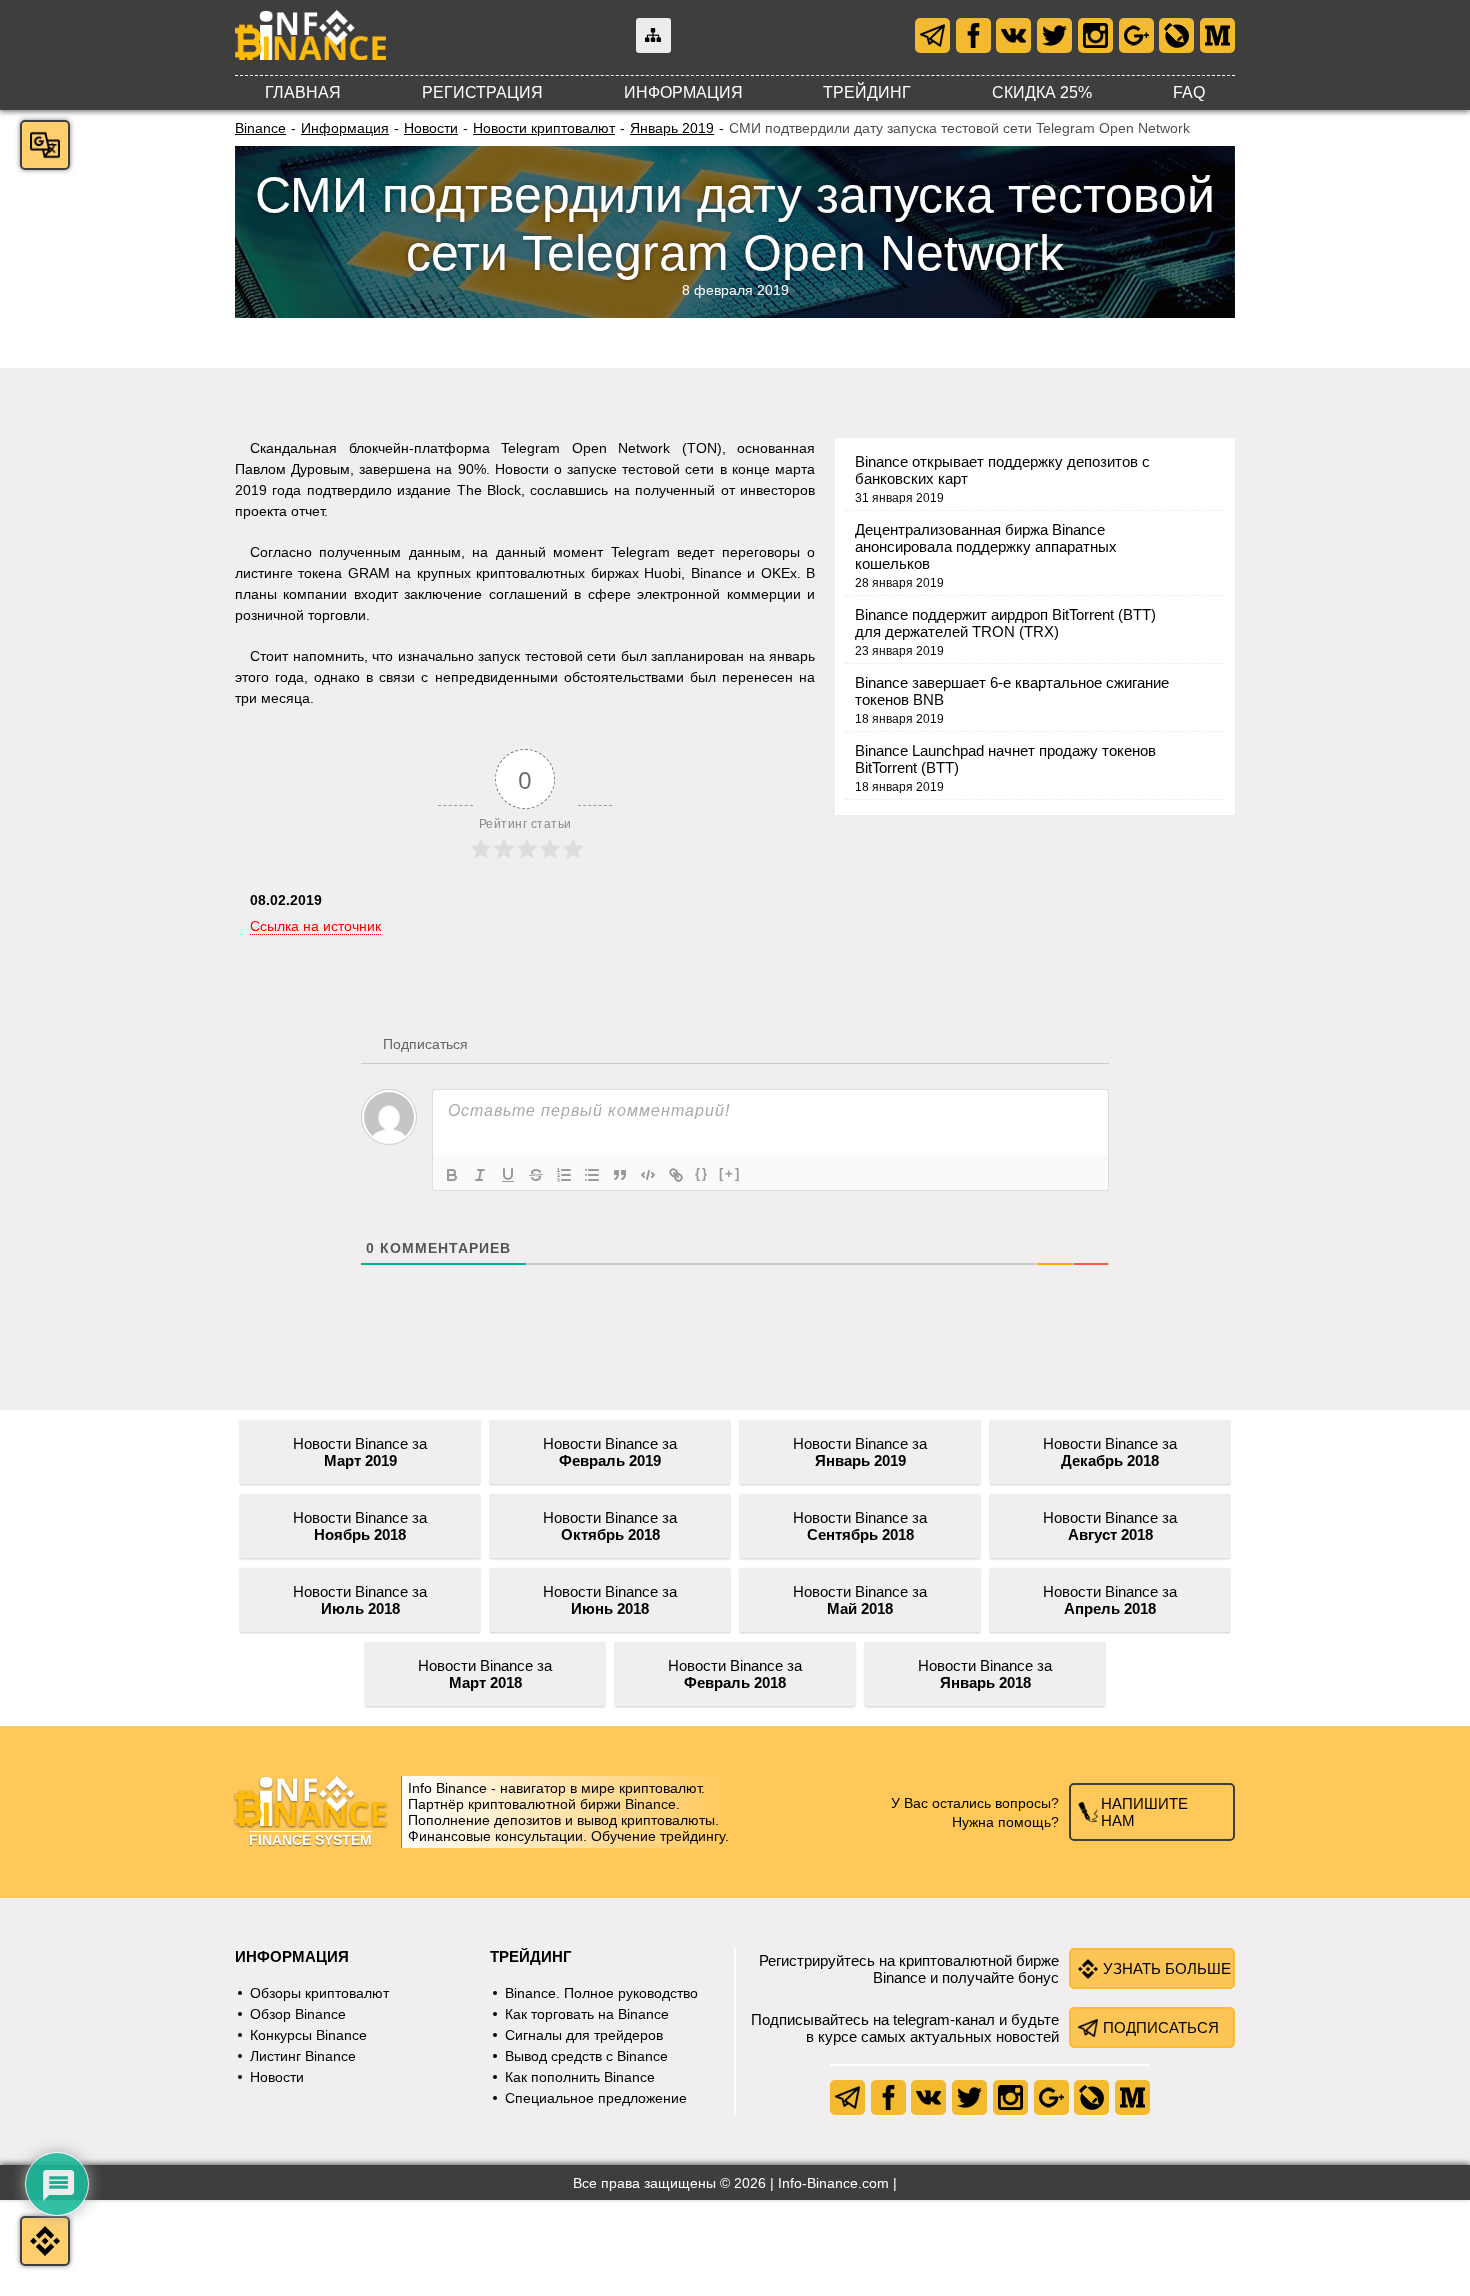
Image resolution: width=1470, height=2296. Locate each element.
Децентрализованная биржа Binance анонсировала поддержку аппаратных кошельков (986, 546)
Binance (260, 128)
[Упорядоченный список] (564, 1175)
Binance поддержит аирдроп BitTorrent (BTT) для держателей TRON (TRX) (1005, 623)
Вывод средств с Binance (586, 2056)
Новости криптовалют (544, 128)
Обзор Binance (298, 2014)
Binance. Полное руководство (601, 1993)
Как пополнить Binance (580, 2077)
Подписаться (1161, 2027)
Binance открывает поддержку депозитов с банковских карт (1002, 470)
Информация (683, 92)
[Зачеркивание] (536, 1175)
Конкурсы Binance (308, 2035)
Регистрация (482, 92)
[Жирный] (452, 1175)
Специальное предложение (596, 2098)
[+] (730, 1173)
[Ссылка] (676, 1175)
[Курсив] (480, 1175)
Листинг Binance (303, 2056)
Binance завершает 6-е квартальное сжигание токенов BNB (1012, 691)
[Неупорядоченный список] (592, 1175)
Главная (303, 92)
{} (702, 1173)
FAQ (1189, 92)
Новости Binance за (360, 1452)
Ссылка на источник (315, 926)
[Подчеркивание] (508, 1175)
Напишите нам (1144, 1812)
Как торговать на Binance (587, 2014)
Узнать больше (1167, 1968)
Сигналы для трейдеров (584, 2035)
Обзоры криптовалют (319, 1993)
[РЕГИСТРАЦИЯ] (45, 2241)
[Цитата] (620, 1175)
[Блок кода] (648, 1175)
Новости (431, 128)
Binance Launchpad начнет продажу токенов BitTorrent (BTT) (1005, 759)
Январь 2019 (672, 128)
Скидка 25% (1042, 92)
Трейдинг (867, 92)
